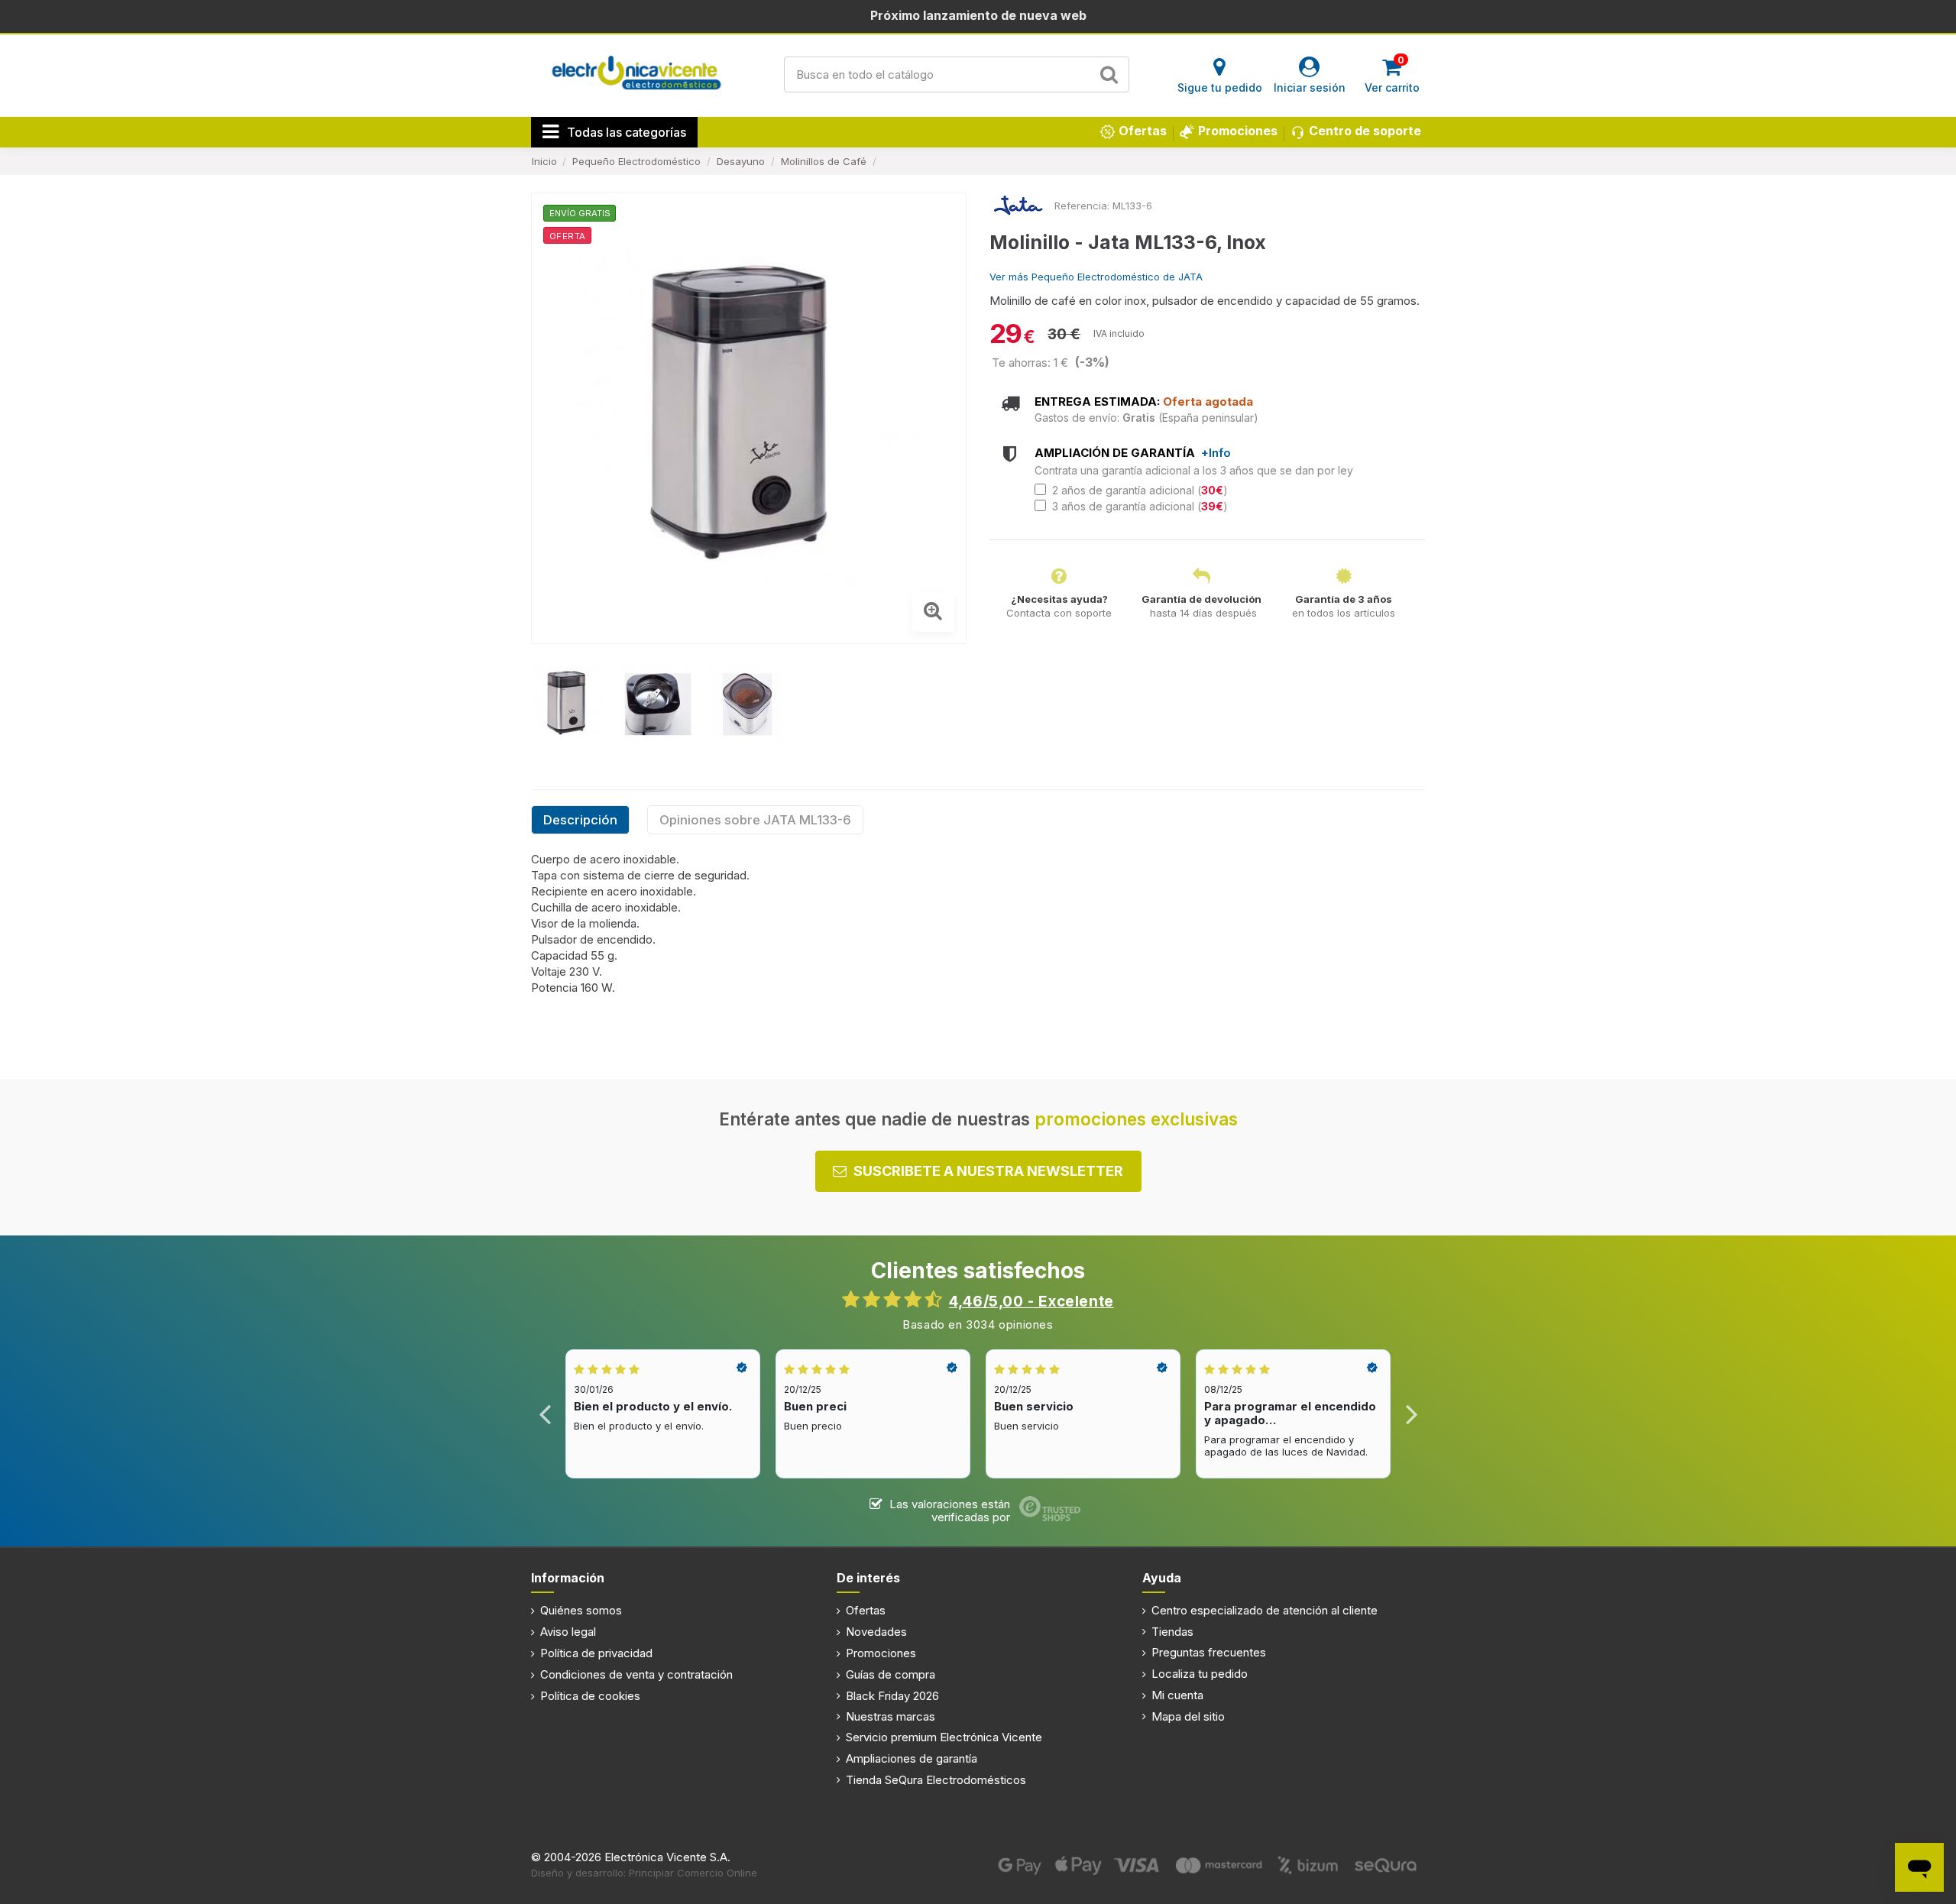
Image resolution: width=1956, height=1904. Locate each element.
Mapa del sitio (1188, 1716)
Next (1411, 1414)
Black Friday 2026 (892, 1696)
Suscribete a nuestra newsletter (988, 1171)
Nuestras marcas (891, 1716)
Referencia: (1082, 206)
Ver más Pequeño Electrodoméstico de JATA (1096, 277)
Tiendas (1172, 1632)
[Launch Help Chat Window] (1919, 1867)
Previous (545, 1414)
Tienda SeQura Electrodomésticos (936, 1780)
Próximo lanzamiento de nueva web (978, 15)
